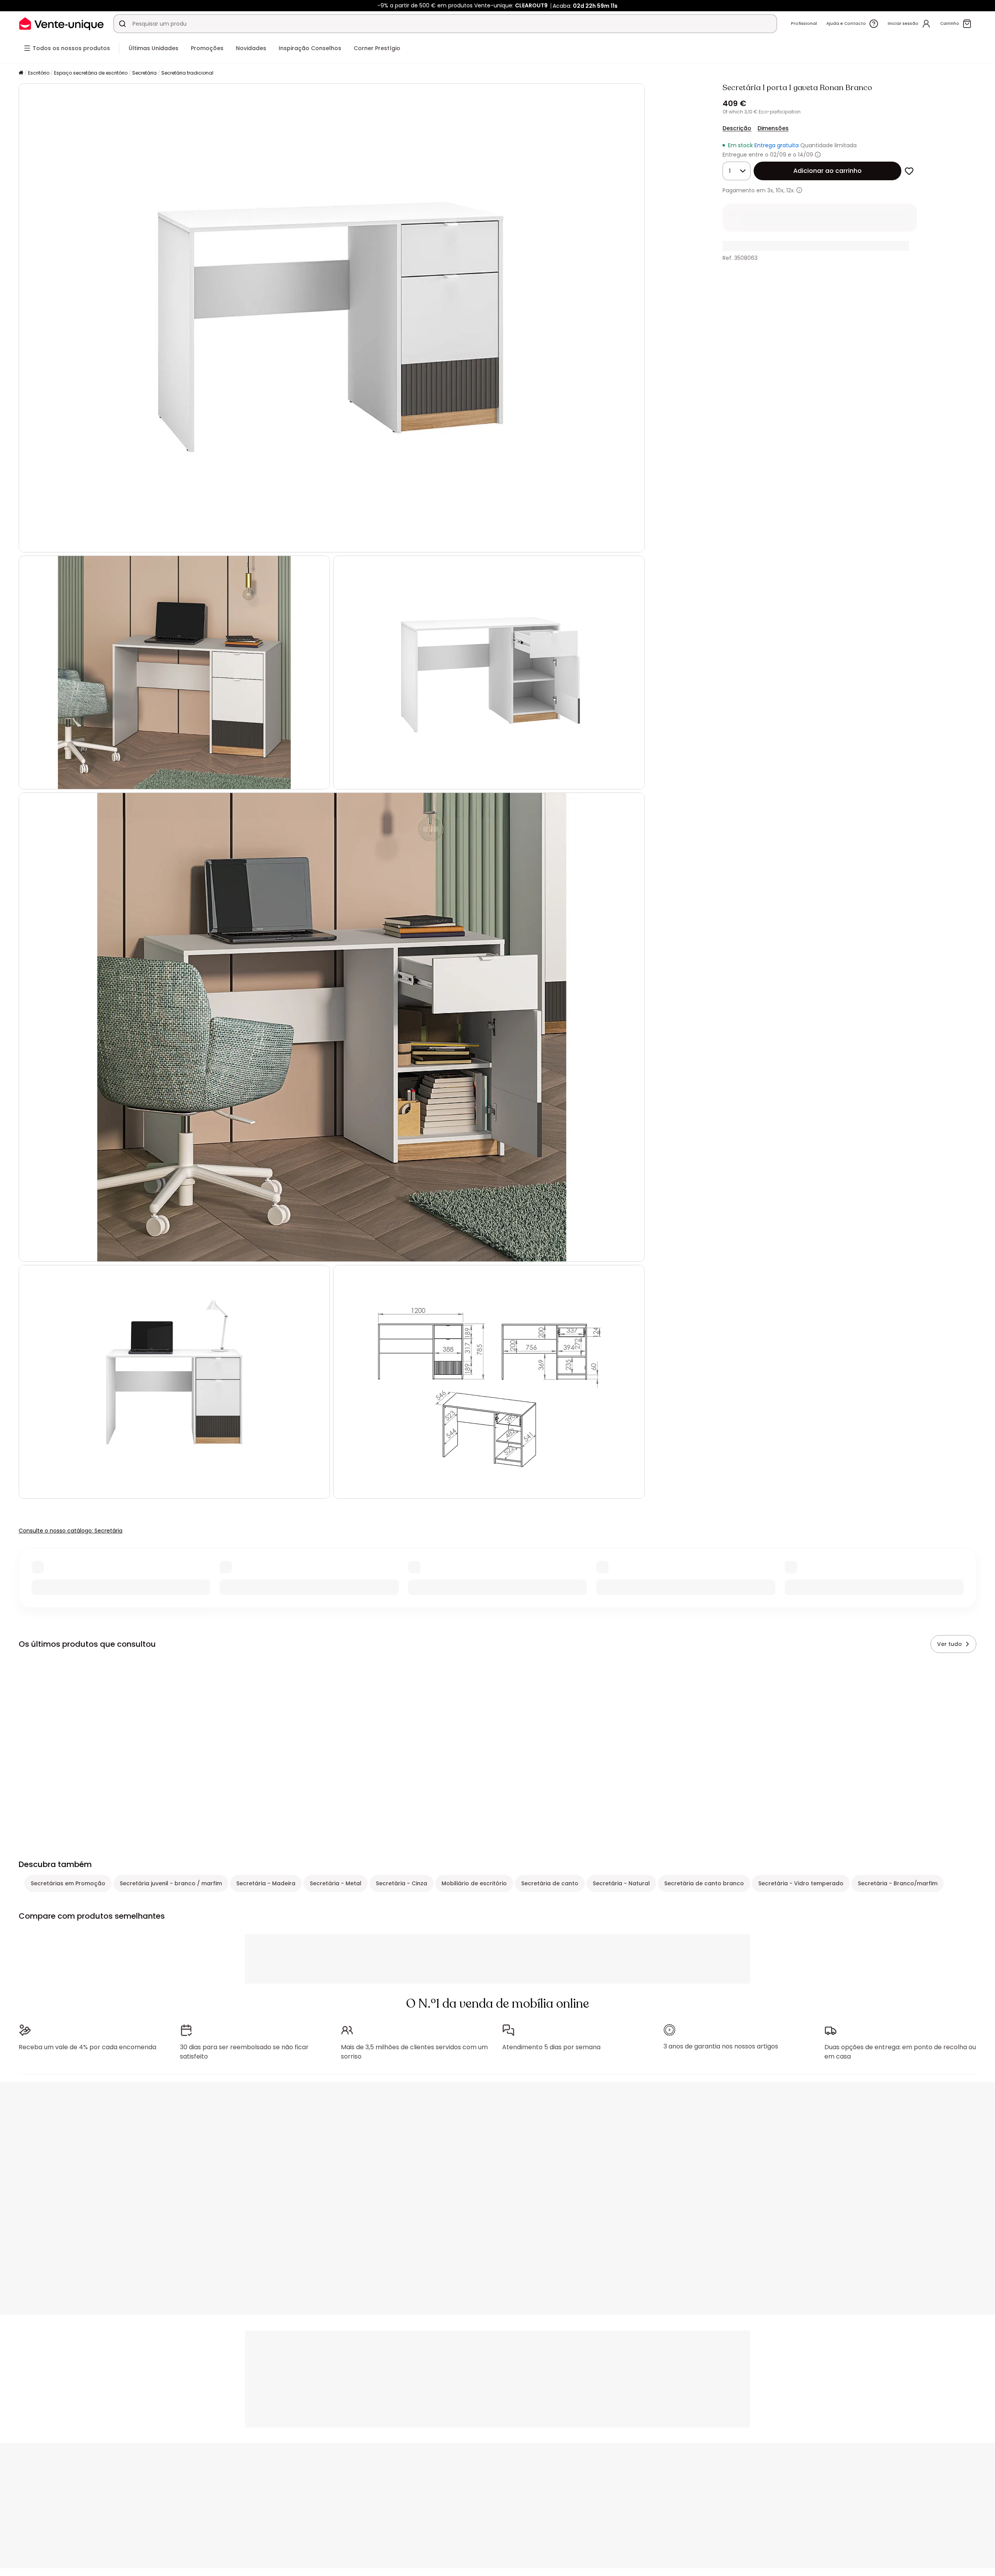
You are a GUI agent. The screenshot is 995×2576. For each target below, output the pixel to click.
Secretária (144, 73)
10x (780, 190)
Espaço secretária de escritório (91, 73)
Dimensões (773, 128)
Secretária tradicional (187, 73)
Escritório (39, 73)
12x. (791, 190)
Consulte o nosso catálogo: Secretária (71, 1531)
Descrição (737, 128)
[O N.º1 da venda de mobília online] (61, 24)
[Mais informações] (818, 155)
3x (770, 190)
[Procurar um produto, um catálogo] (122, 24)
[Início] (21, 73)
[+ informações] (799, 190)
